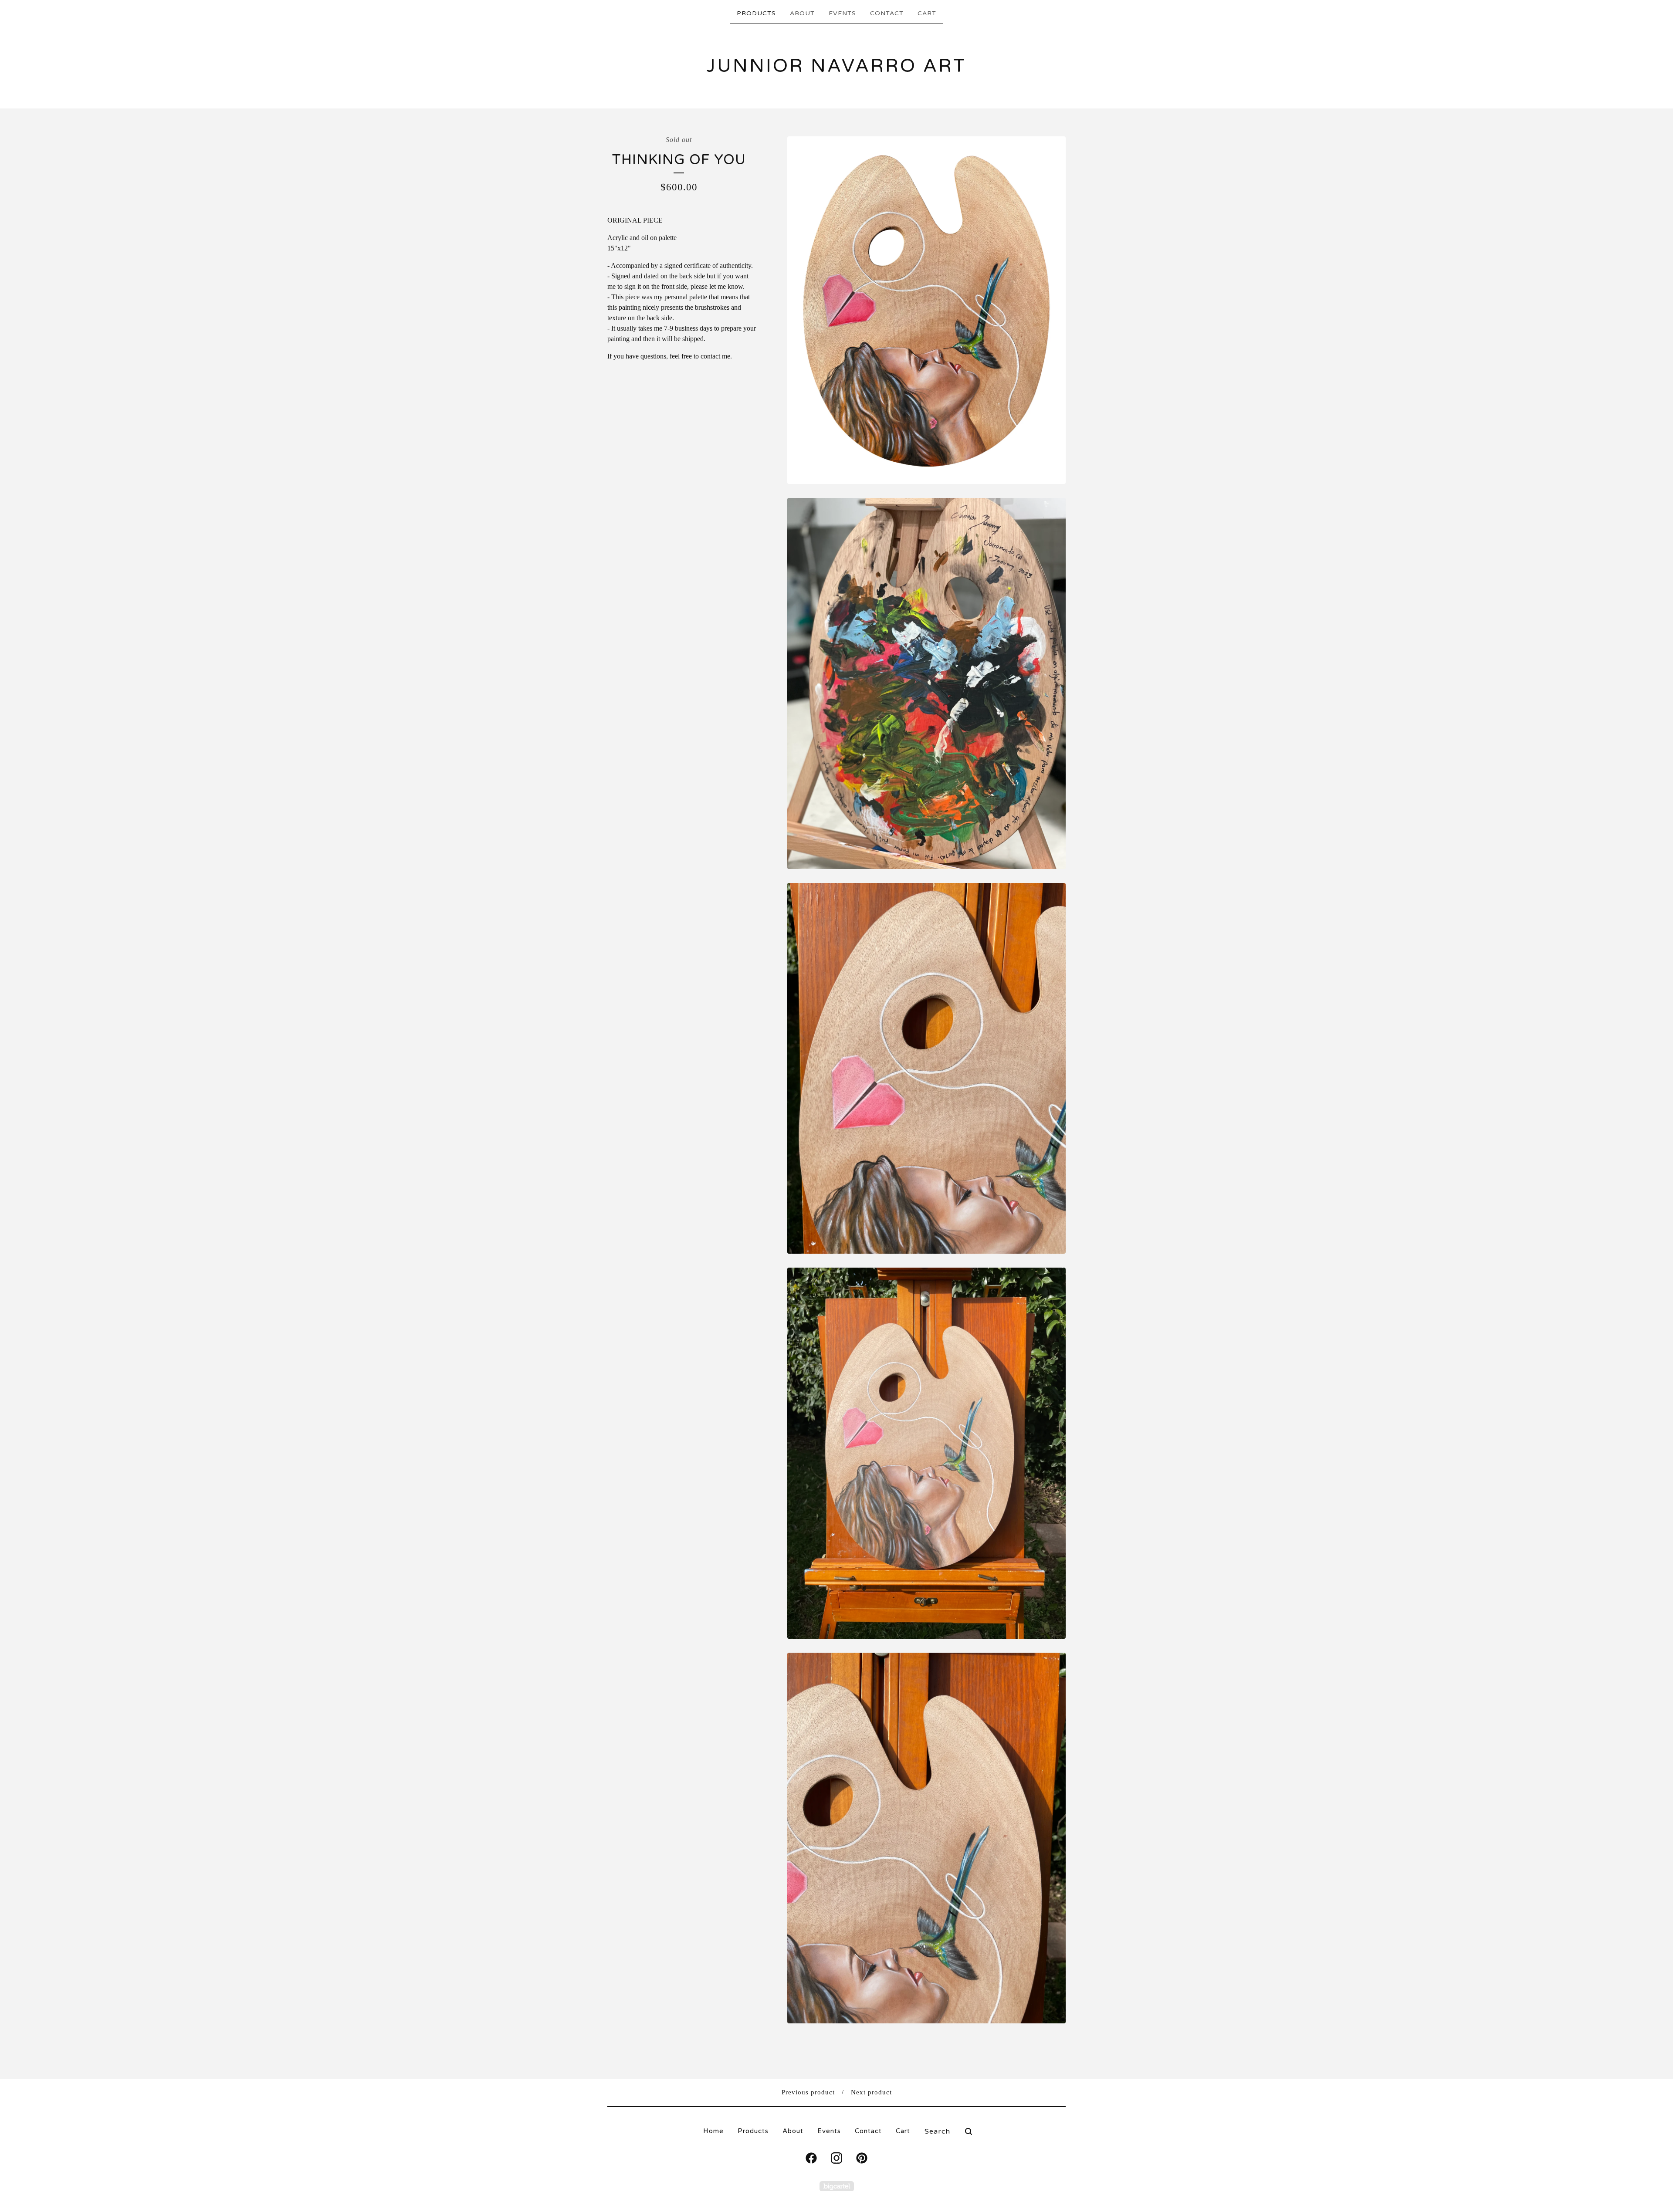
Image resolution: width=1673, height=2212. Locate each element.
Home (713, 2131)
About (802, 13)
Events (842, 13)
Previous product (808, 2092)
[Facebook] (811, 2158)
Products (756, 13)
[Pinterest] (862, 2158)
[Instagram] (836, 2158)
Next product (871, 2092)
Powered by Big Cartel (837, 2186)
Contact (887, 13)
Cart (927, 13)
